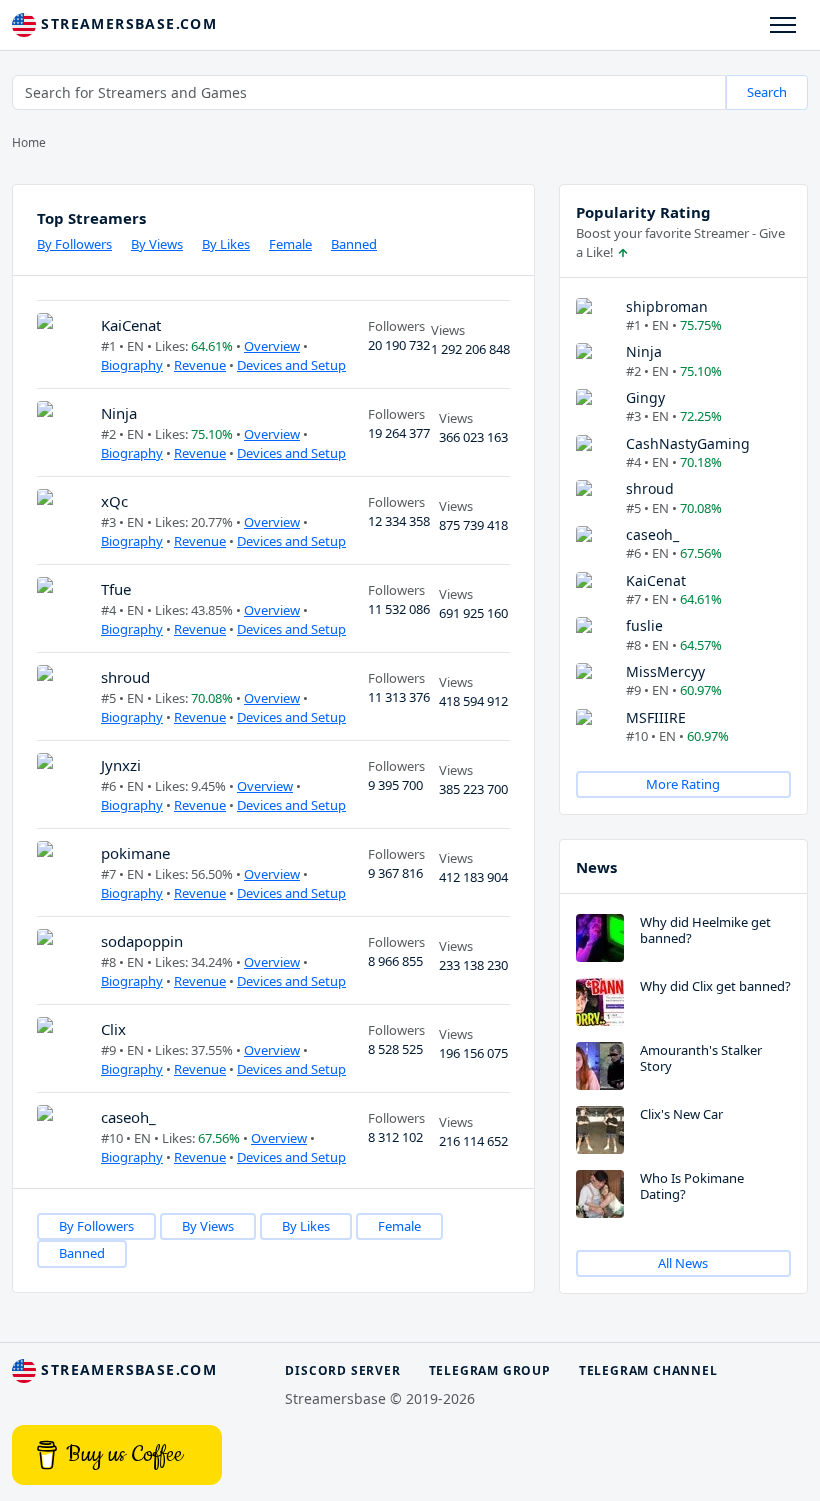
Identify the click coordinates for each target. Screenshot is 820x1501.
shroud (125, 677)
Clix (113, 1029)
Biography (132, 365)
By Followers (74, 244)
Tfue (116, 589)
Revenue (200, 365)
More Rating (683, 784)
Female (290, 244)
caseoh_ (128, 1117)
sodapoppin (142, 941)
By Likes (226, 244)
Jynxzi (121, 765)
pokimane (135, 853)
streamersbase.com (126, 23)
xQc (114, 501)
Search (767, 92)
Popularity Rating (643, 212)
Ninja (119, 413)
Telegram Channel (648, 1370)
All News (683, 1263)
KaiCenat (131, 325)
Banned (354, 244)
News (596, 867)
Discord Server (342, 1370)
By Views (157, 244)
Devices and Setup (291, 365)
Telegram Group (490, 1370)
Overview (272, 346)
